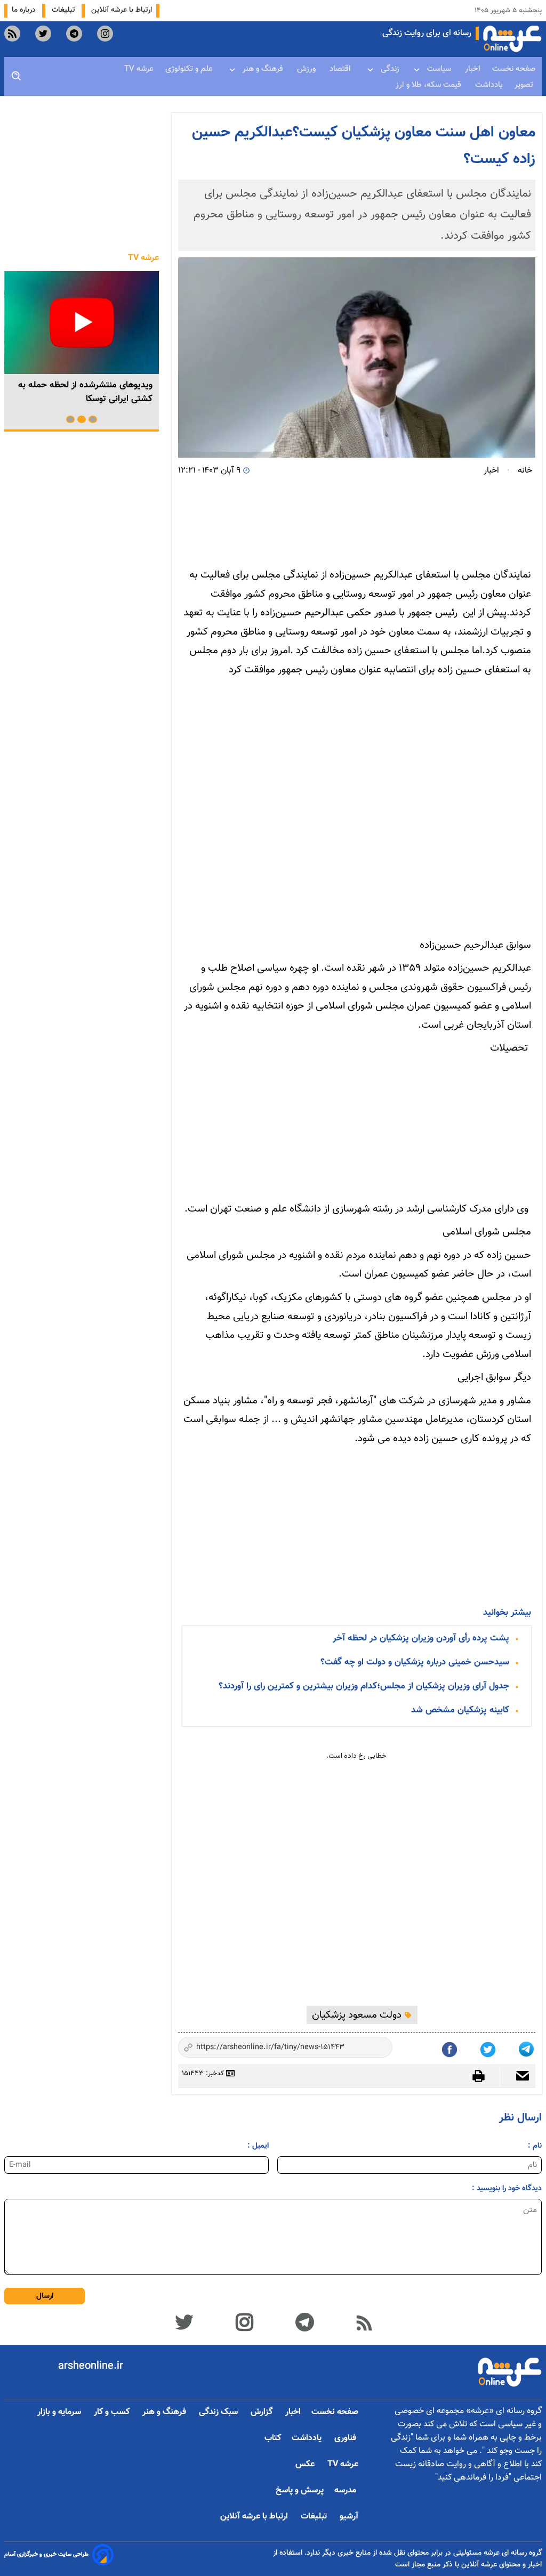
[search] (17, 76)
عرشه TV (139, 69)
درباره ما (25, 10)
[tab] (93, 419)
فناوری (346, 2438)
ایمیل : (258, 2146)
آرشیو (349, 2517)
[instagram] (105, 34)
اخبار (473, 69)
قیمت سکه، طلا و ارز (429, 85)
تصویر (525, 85)
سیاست (440, 69)
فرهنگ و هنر (264, 69)
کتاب (273, 2438)
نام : (535, 2146)
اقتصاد (341, 69)
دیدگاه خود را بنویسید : (507, 2188)
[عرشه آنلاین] (512, 39)
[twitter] (43, 34)
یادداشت (489, 85)
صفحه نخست (514, 69)
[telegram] (74, 34)
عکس (306, 2464)
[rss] (12, 34)
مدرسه (346, 2490)
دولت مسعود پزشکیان (358, 2015)
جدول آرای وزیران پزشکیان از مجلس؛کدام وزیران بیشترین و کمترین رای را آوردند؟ (364, 1686)
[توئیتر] (489, 2047)
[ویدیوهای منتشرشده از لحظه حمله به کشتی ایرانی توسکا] (82, 323)
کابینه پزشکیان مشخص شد (460, 1710)
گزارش (263, 2412)
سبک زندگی (219, 2412)
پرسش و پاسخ (300, 2490)
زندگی (390, 69)
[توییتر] (184, 2321)
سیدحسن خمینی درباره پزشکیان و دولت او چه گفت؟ (415, 1662)
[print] (484, 2076)
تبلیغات (65, 10)
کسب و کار (113, 2412)
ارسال (45, 2296)
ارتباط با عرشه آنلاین (122, 10)
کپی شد (375, 2049)
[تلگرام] (527, 2047)
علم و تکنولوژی (190, 69)
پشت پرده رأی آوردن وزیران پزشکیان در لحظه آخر (421, 1638)
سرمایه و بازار (60, 2412)
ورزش (307, 69)
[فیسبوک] (451, 2047)
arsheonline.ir (91, 2366)
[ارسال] (517, 2077)
